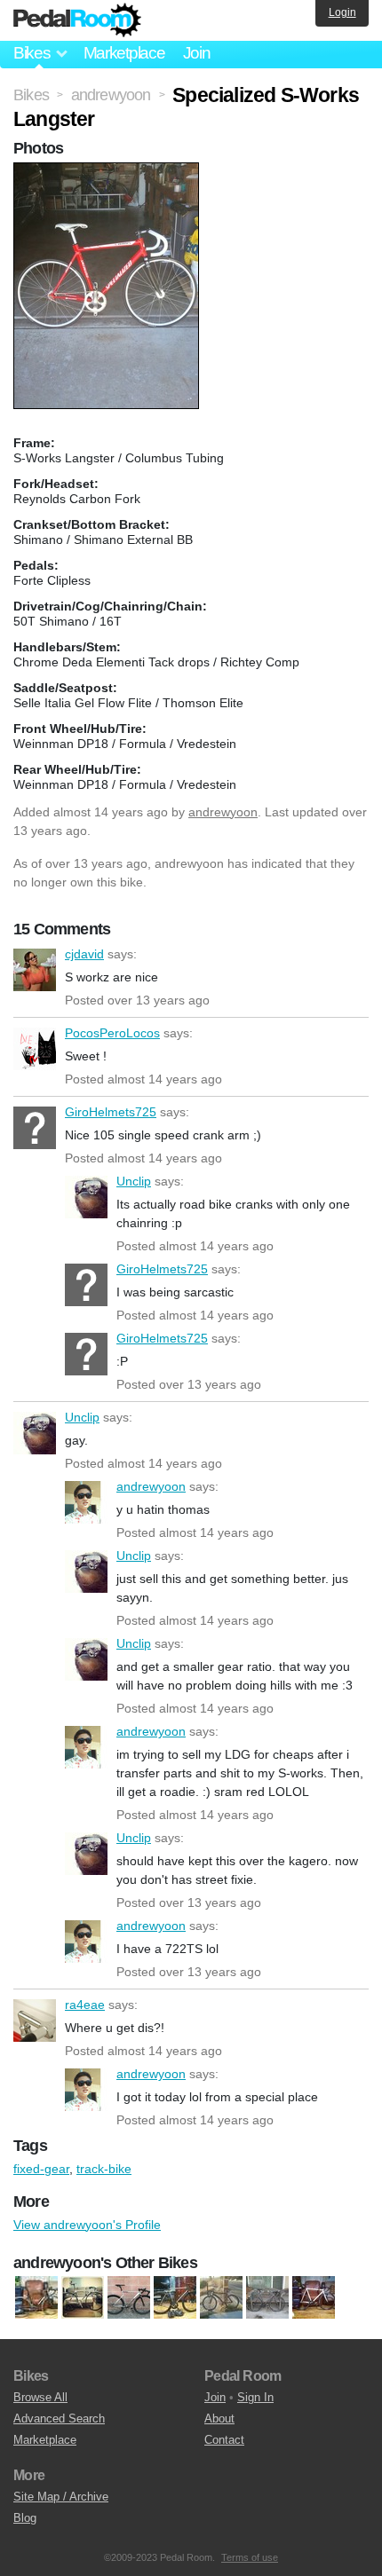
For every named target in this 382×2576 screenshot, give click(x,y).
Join (197, 53)
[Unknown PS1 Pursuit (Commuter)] (129, 2298)
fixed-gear (41, 2169)
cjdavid (35, 970)
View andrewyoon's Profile (87, 2225)
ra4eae (35, 2021)
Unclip (86, 1197)
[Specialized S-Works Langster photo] (108, 171)
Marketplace (124, 53)
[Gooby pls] (83, 2298)
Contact (224, 2440)
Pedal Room (77, 20)
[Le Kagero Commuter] (267, 2298)
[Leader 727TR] (221, 2298)
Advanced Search (59, 2418)
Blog (25, 2518)
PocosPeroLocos (35, 1049)
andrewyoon (223, 812)
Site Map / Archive (61, 2497)
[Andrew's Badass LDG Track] (175, 2298)
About (219, 2418)
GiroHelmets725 (35, 1128)
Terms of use (250, 2557)
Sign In (255, 2397)
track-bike (104, 2169)
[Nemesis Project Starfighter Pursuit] (314, 2298)
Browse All (40, 2397)
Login (342, 12)
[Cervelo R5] (36, 2298)
